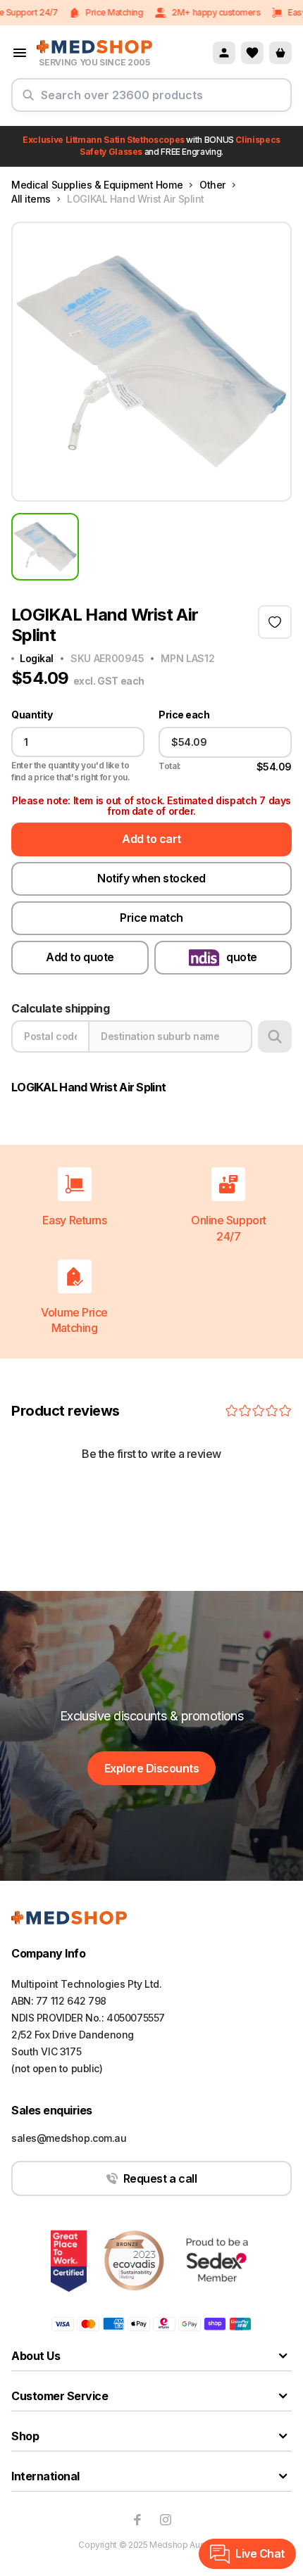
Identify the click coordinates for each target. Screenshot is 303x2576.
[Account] (224, 53)
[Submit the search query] (28, 101)
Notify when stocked (151, 878)
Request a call (160, 2178)
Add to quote (80, 957)
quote (242, 957)
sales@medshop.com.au (69, 2138)
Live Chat (260, 2553)
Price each (184, 715)
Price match (151, 918)
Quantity (32, 715)
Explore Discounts (152, 1768)
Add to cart (151, 839)
